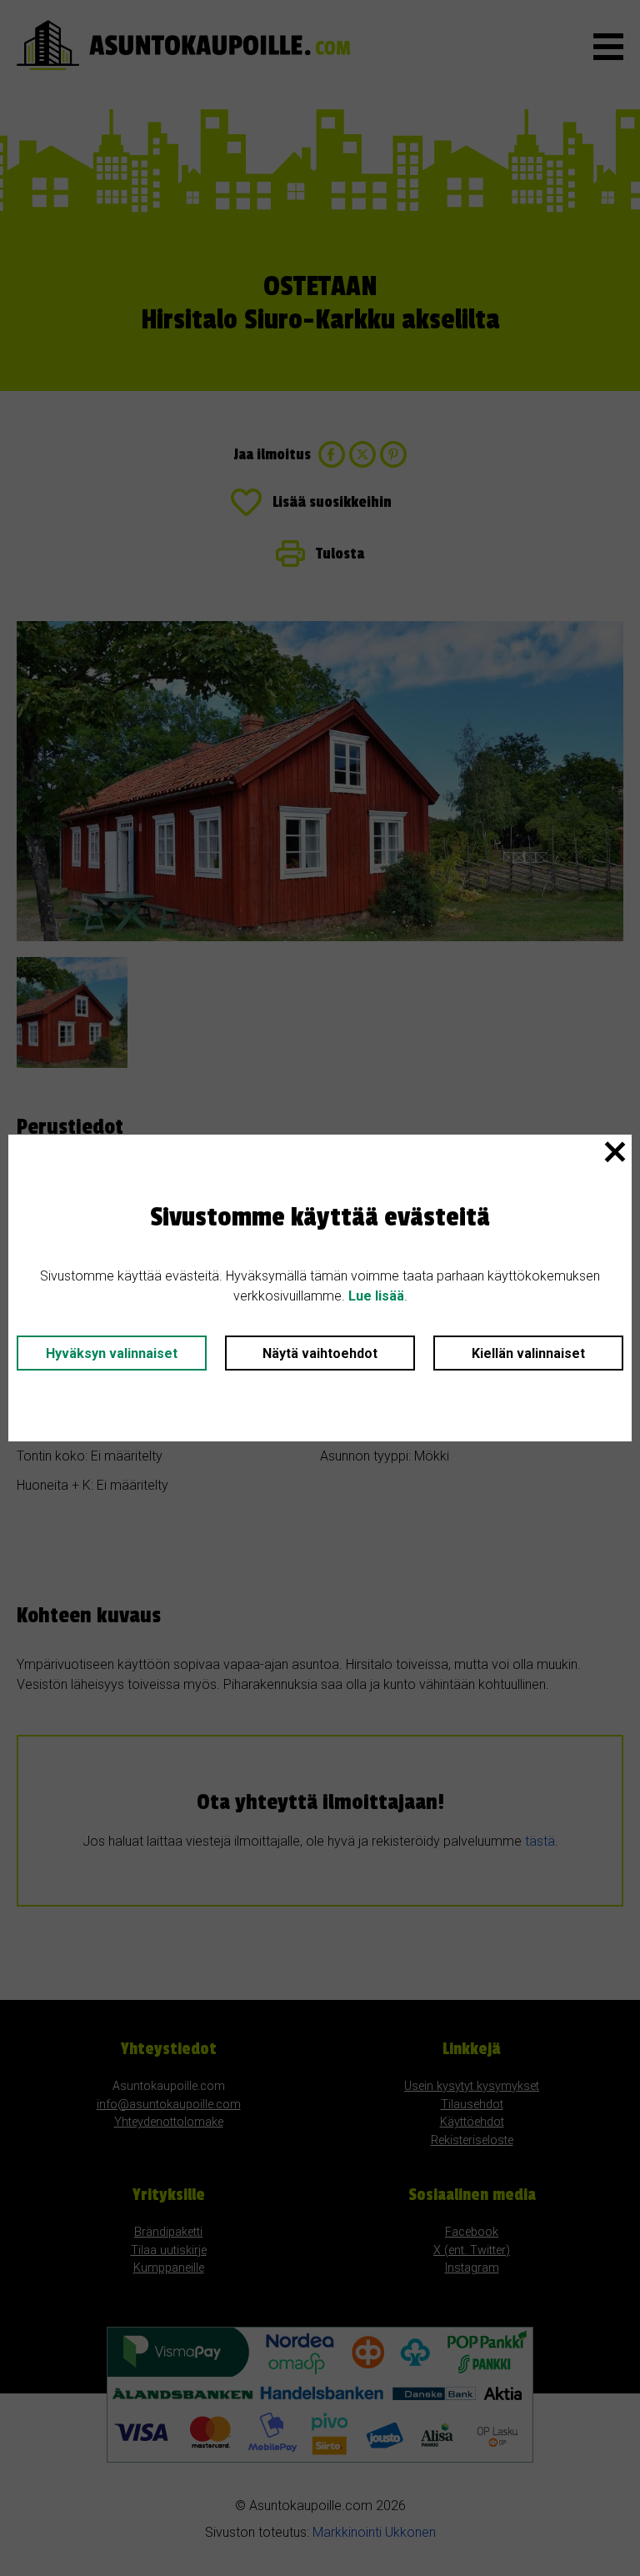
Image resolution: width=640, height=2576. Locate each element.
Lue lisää (376, 1296)
